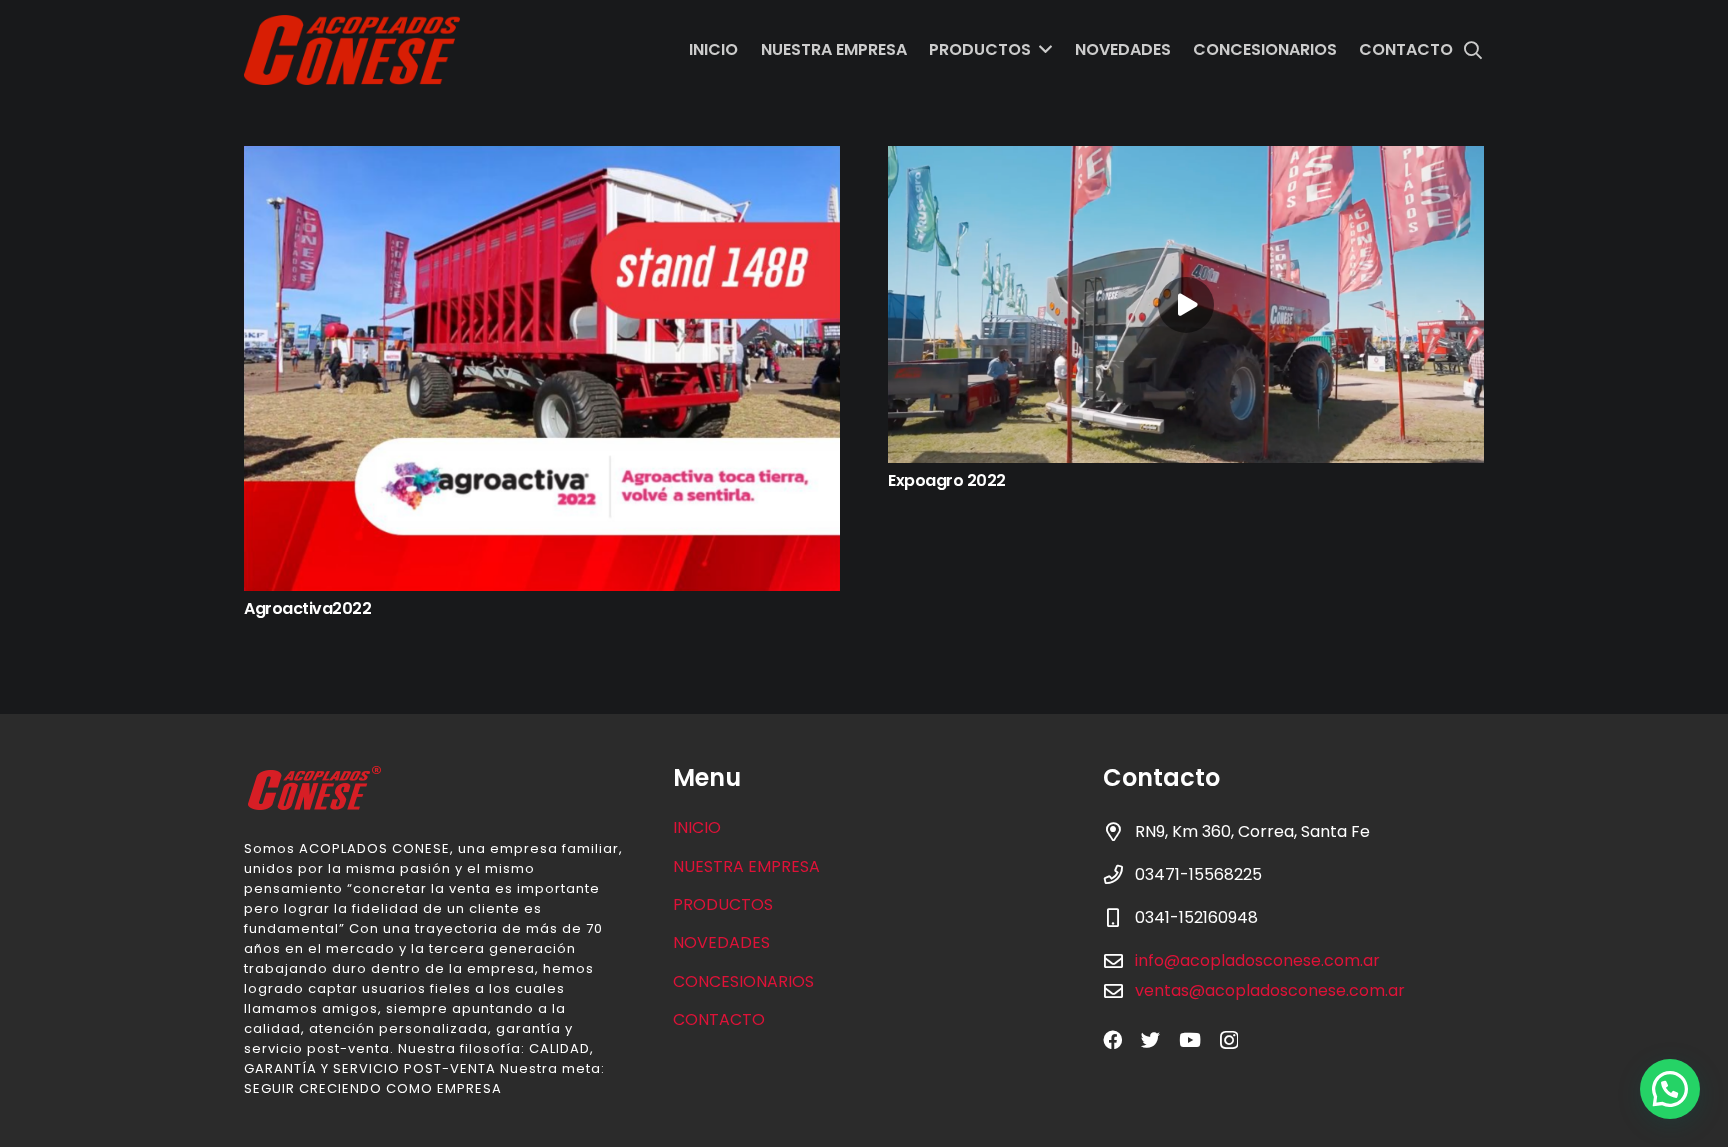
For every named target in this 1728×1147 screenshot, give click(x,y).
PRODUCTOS (723, 904)
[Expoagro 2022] (1186, 304)
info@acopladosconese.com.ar (1257, 960)
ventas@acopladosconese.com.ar (1270, 990)
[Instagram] (1229, 1040)
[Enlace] (352, 50)
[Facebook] (1112, 1039)
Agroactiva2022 (307, 608)
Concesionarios (743, 981)
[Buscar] (1473, 50)
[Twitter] (1150, 1039)
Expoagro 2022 (947, 480)
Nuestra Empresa (746, 866)
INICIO (697, 827)
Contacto (719, 1019)
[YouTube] (1190, 1039)
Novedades (721, 942)
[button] (1670, 1089)
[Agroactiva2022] (542, 368)
